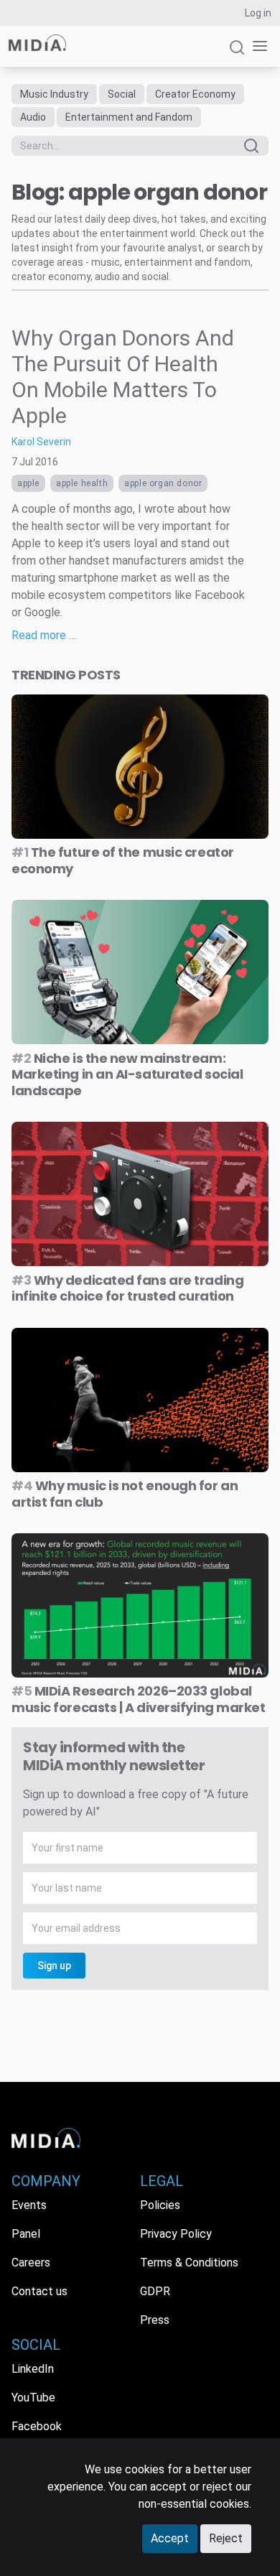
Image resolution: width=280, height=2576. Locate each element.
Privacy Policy (176, 2234)
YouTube (33, 2398)
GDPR (155, 2291)
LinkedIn (33, 2369)
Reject (226, 2538)
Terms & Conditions (189, 2263)
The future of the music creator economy (123, 860)
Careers (31, 2263)
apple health (82, 483)
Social (122, 94)
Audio (33, 117)
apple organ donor (163, 483)
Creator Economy (195, 94)
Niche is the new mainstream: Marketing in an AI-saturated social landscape (127, 1074)
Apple (28, 483)
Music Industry (54, 94)
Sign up (54, 1966)
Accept (170, 2538)
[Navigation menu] (257, 46)
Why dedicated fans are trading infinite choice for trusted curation (127, 1288)
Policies (160, 2205)
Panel (26, 2234)
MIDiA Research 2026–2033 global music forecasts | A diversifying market (138, 1699)
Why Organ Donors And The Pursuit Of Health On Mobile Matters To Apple (123, 377)
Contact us (39, 2291)
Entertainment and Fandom (129, 117)
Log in (258, 13)
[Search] (237, 54)
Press (155, 2320)
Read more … (44, 635)
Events (29, 2205)
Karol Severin (41, 442)
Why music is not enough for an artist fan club (125, 1494)
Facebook (37, 2426)
